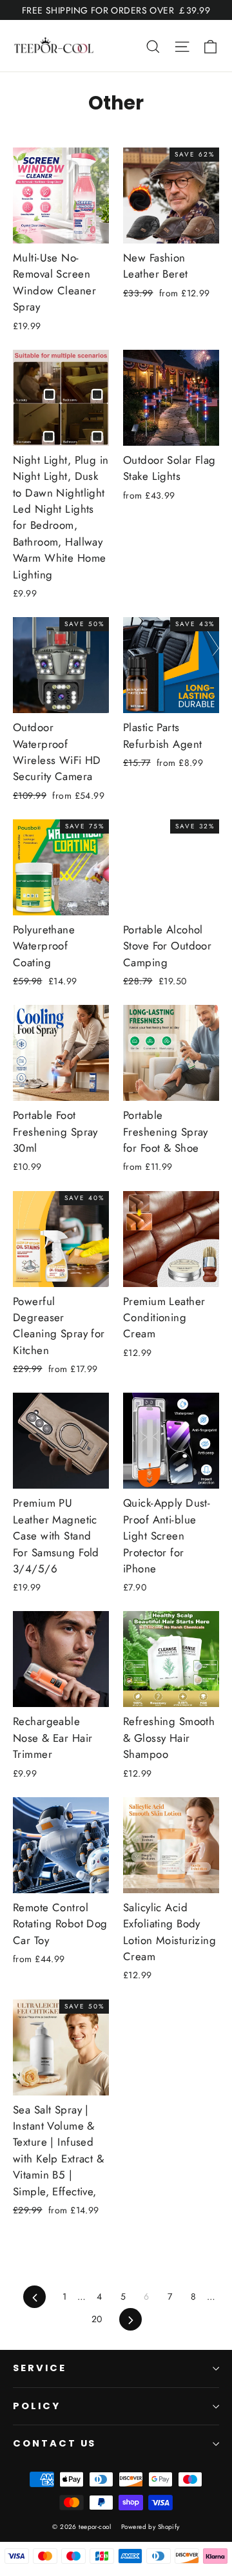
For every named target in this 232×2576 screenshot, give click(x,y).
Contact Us (54, 2443)
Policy (37, 2406)
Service (40, 2368)
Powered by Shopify (150, 2527)
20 (97, 2319)
